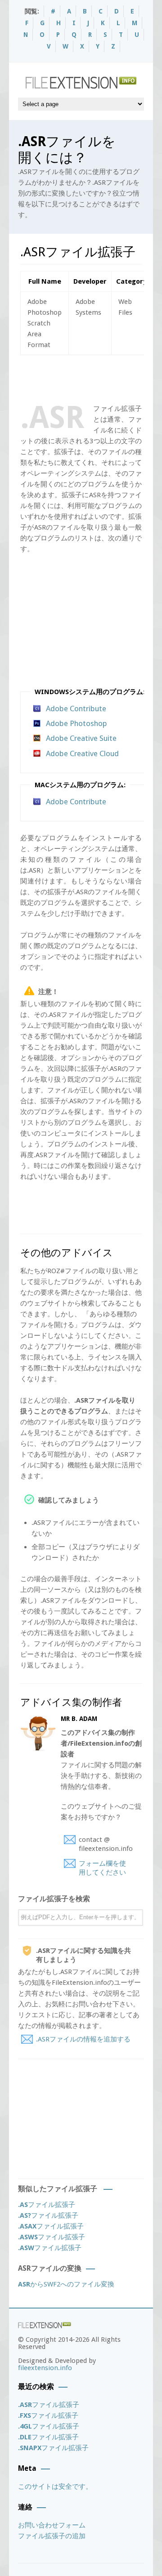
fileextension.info (45, 2368)
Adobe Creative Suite (81, 738)
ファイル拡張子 (47, 2205)
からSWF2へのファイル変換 (66, 2284)
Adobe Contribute (76, 709)
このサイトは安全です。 (55, 2487)
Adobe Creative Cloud (82, 753)
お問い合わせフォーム (52, 2525)
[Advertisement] (91, 378)
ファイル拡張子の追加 (52, 2536)
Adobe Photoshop (76, 723)
